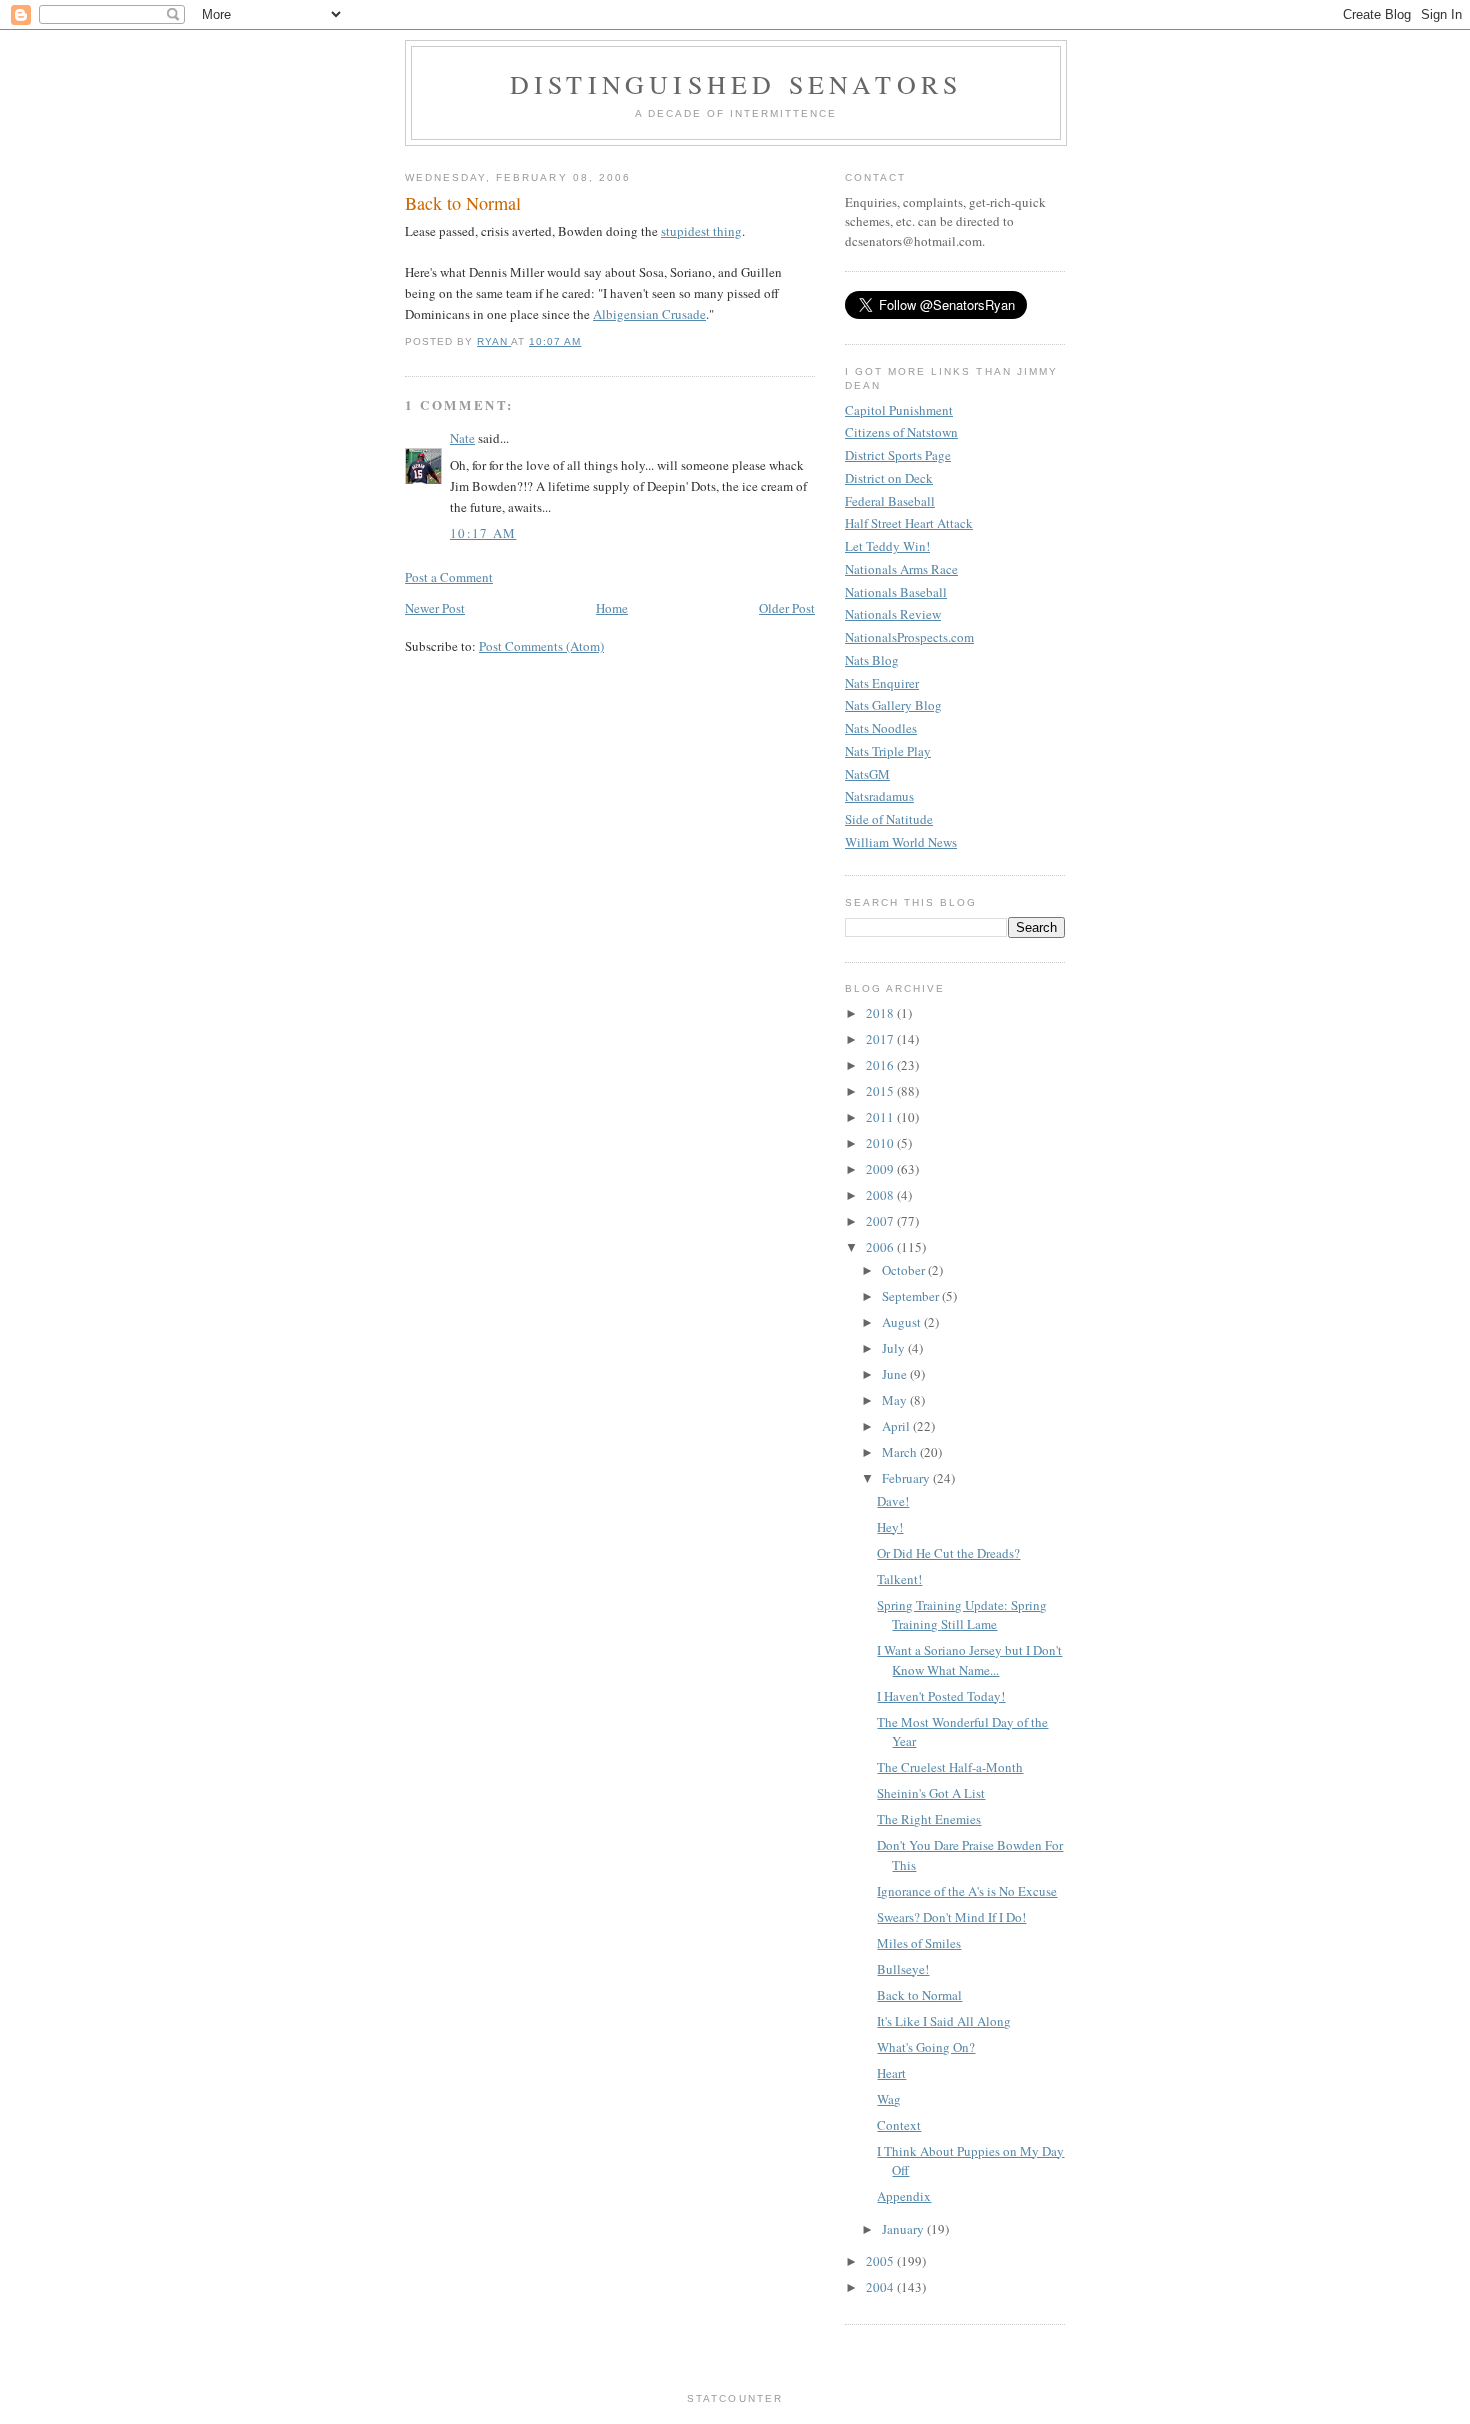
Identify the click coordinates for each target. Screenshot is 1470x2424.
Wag (889, 2099)
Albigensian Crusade (649, 314)
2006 (881, 1247)
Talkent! (899, 1579)
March (901, 1452)
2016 (881, 1065)
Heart (891, 2073)
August (903, 1322)
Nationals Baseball (896, 592)
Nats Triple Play (888, 751)
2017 (881, 1039)
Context (899, 2125)
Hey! (890, 1527)
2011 (881, 1117)
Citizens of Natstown (901, 432)
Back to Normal (919, 1995)
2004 (881, 2287)
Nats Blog (872, 660)
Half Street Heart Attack (909, 523)
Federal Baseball (890, 501)
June (896, 1374)
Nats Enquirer (882, 683)
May (896, 1400)
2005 (881, 2261)
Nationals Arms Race (901, 569)
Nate (462, 438)
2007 (881, 1221)
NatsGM (867, 774)
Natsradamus (879, 796)
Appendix (904, 2196)
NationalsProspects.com (909, 637)
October (905, 1270)
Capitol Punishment (899, 410)
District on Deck (889, 478)
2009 (881, 1169)
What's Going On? (926, 2047)
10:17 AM (483, 533)
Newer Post (435, 608)
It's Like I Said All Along (944, 2021)
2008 (881, 1195)
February (907, 1478)
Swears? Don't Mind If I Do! (951, 1917)
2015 (881, 1091)
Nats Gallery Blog (893, 705)
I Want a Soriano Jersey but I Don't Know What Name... (969, 1660)
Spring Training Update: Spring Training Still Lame (962, 1615)
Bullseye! (903, 1969)
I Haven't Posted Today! (941, 1696)
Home (612, 608)
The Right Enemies (929, 1819)
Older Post (787, 608)
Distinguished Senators (736, 84)
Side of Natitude (889, 819)
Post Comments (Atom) (541, 646)
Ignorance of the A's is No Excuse (967, 1891)
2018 (881, 1013)
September (912, 1296)
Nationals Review (893, 614)
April (897, 1426)
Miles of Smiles (919, 1943)
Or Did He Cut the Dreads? (948, 1553)
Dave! (893, 1501)
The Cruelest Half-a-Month (950, 1767)
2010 (881, 1143)
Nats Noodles (881, 728)
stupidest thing (701, 231)
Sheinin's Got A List (931, 1793)
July (895, 1348)
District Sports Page (898, 455)
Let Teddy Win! (887, 546)
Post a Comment (449, 577)
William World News (901, 842)
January (904, 2229)
